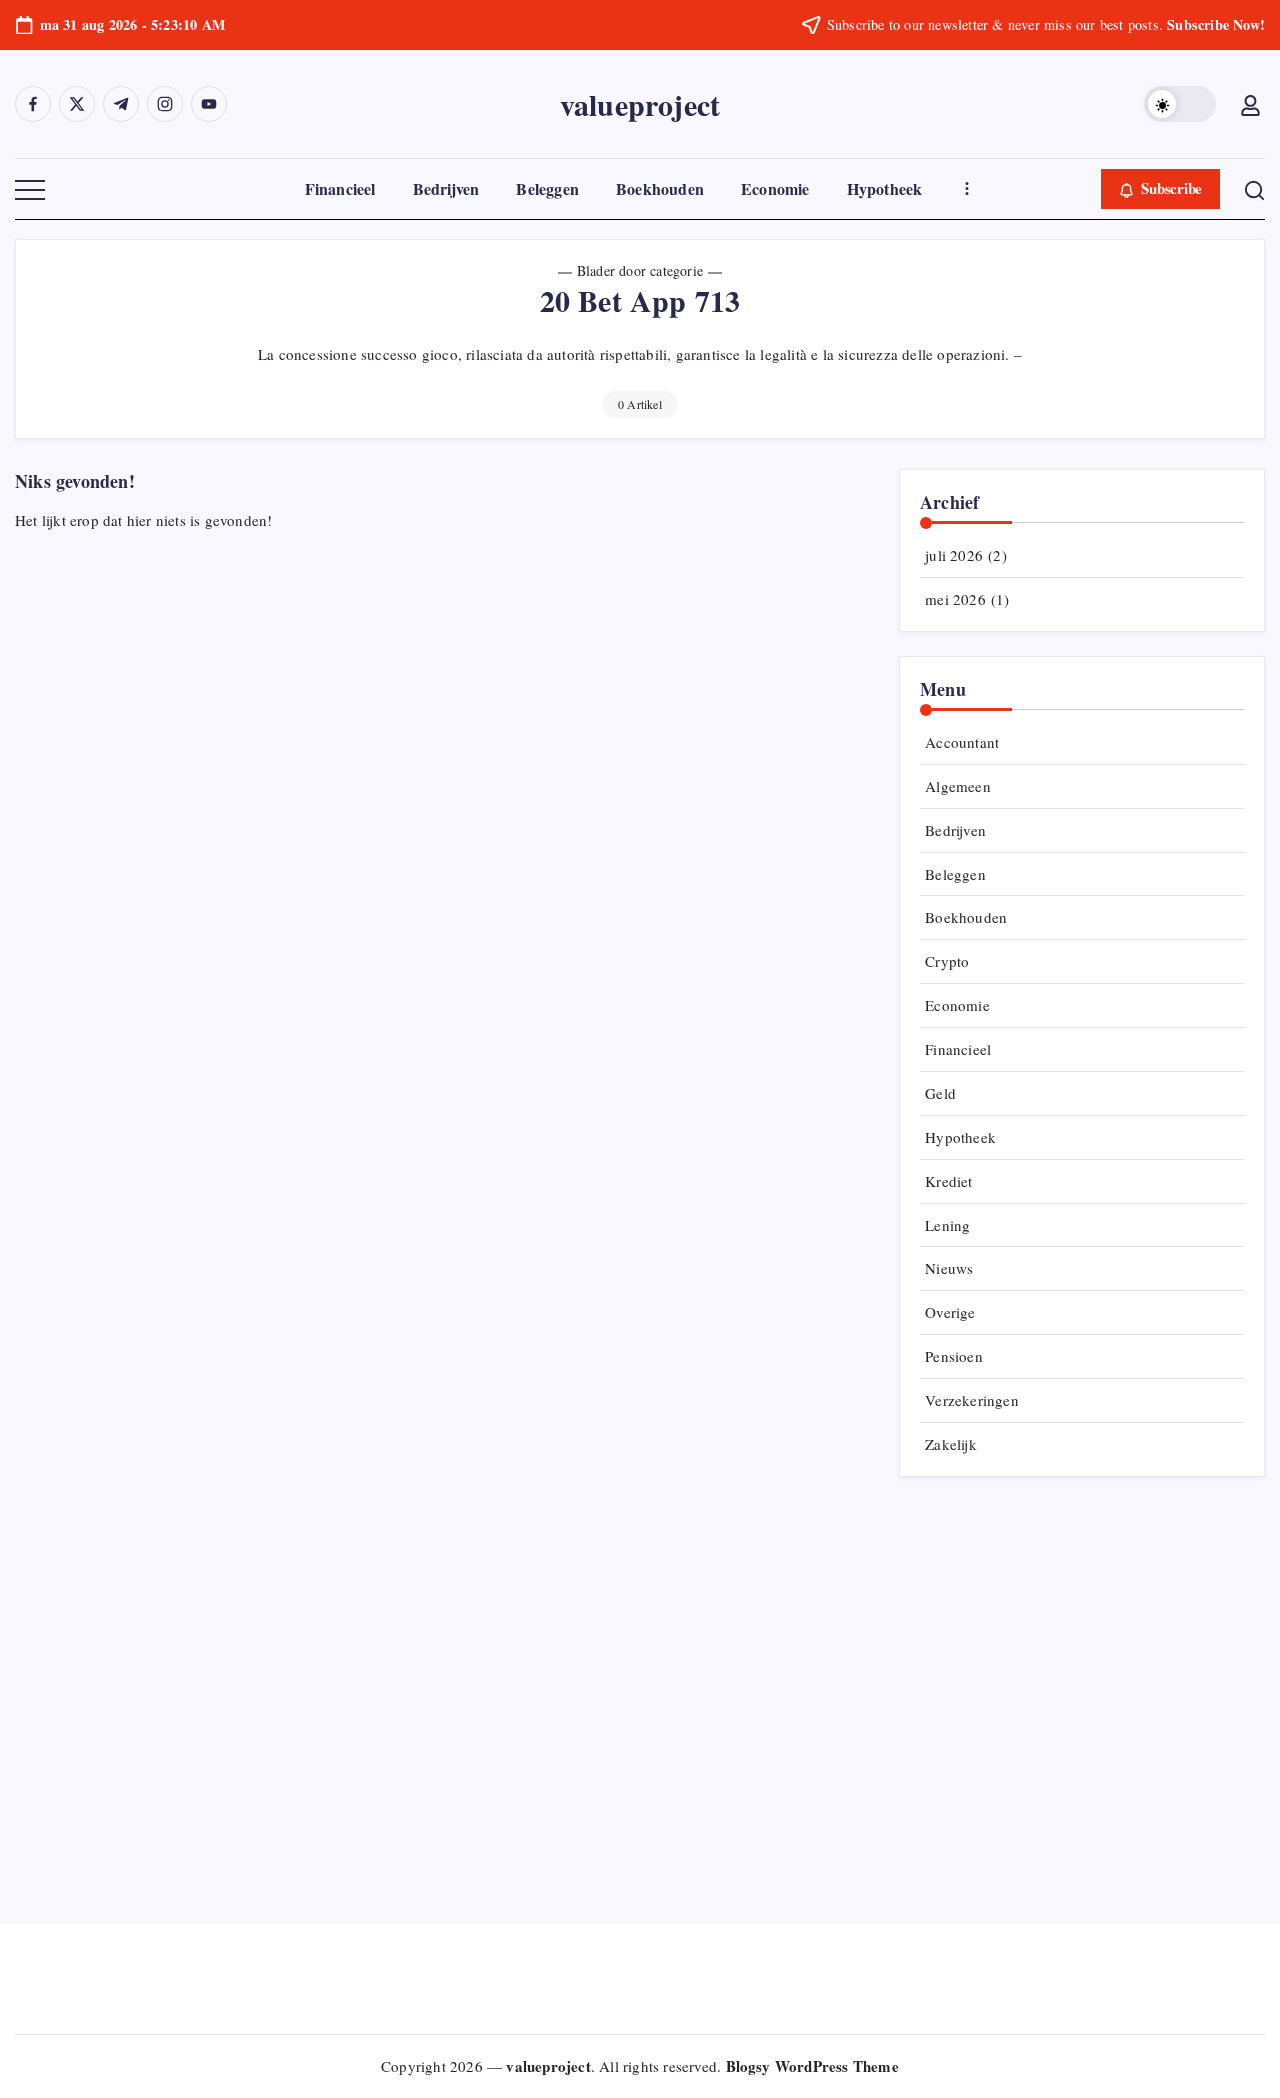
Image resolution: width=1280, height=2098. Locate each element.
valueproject (640, 104)
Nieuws (949, 1268)
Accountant (962, 742)
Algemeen (958, 786)
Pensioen (954, 1356)
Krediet (948, 1181)
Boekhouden (966, 917)
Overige (950, 1312)
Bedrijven (955, 830)
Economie (957, 1005)
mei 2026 (955, 599)
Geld (940, 1093)
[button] (1180, 104)
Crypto (947, 961)
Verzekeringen (972, 1400)
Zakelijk (951, 1444)
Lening (947, 1225)
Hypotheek (960, 1137)
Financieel (958, 1049)
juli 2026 (954, 555)
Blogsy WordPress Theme (812, 2066)
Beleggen (955, 874)
